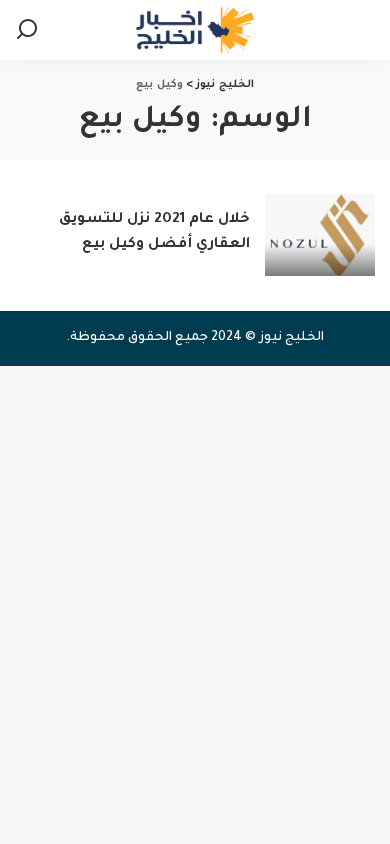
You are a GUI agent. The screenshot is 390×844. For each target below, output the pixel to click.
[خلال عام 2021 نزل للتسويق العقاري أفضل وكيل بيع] (320, 235)
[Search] (27, 30)
